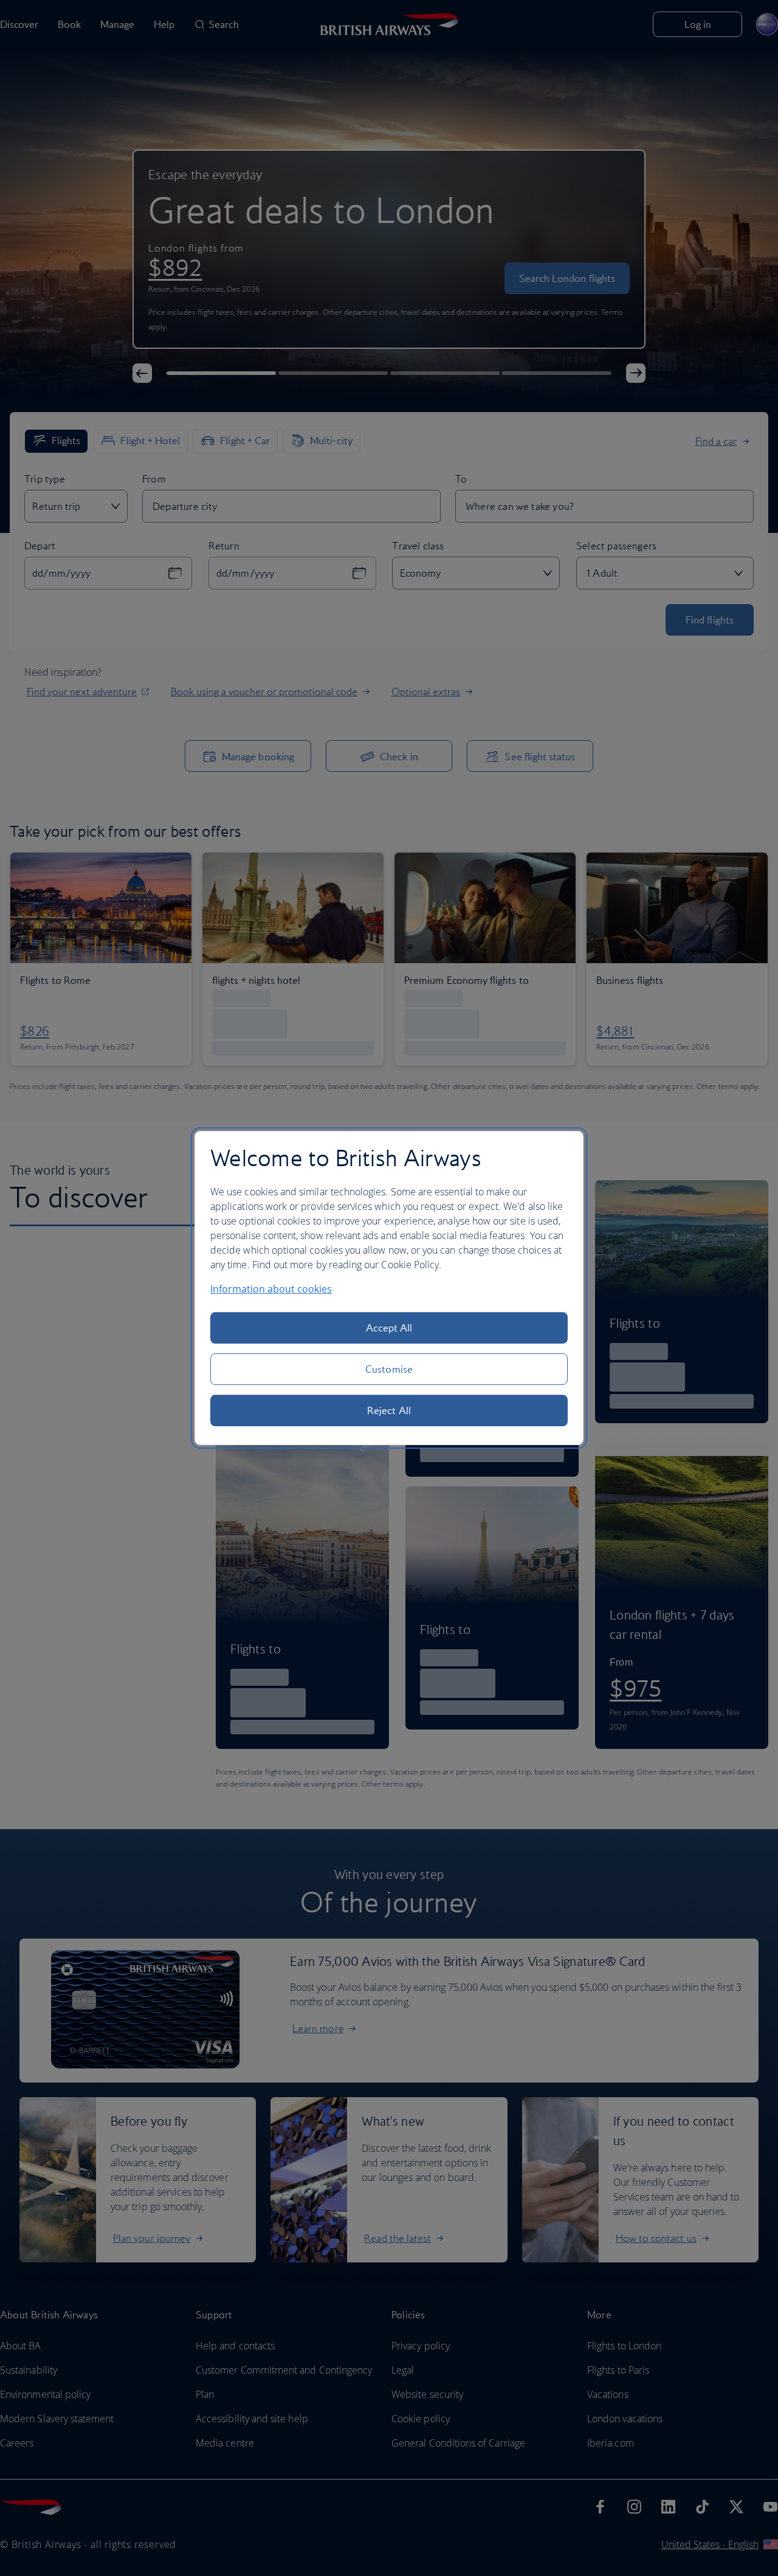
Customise (389, 1369)
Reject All (389, 1410)
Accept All (389, 1328)
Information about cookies (271, 1289)
